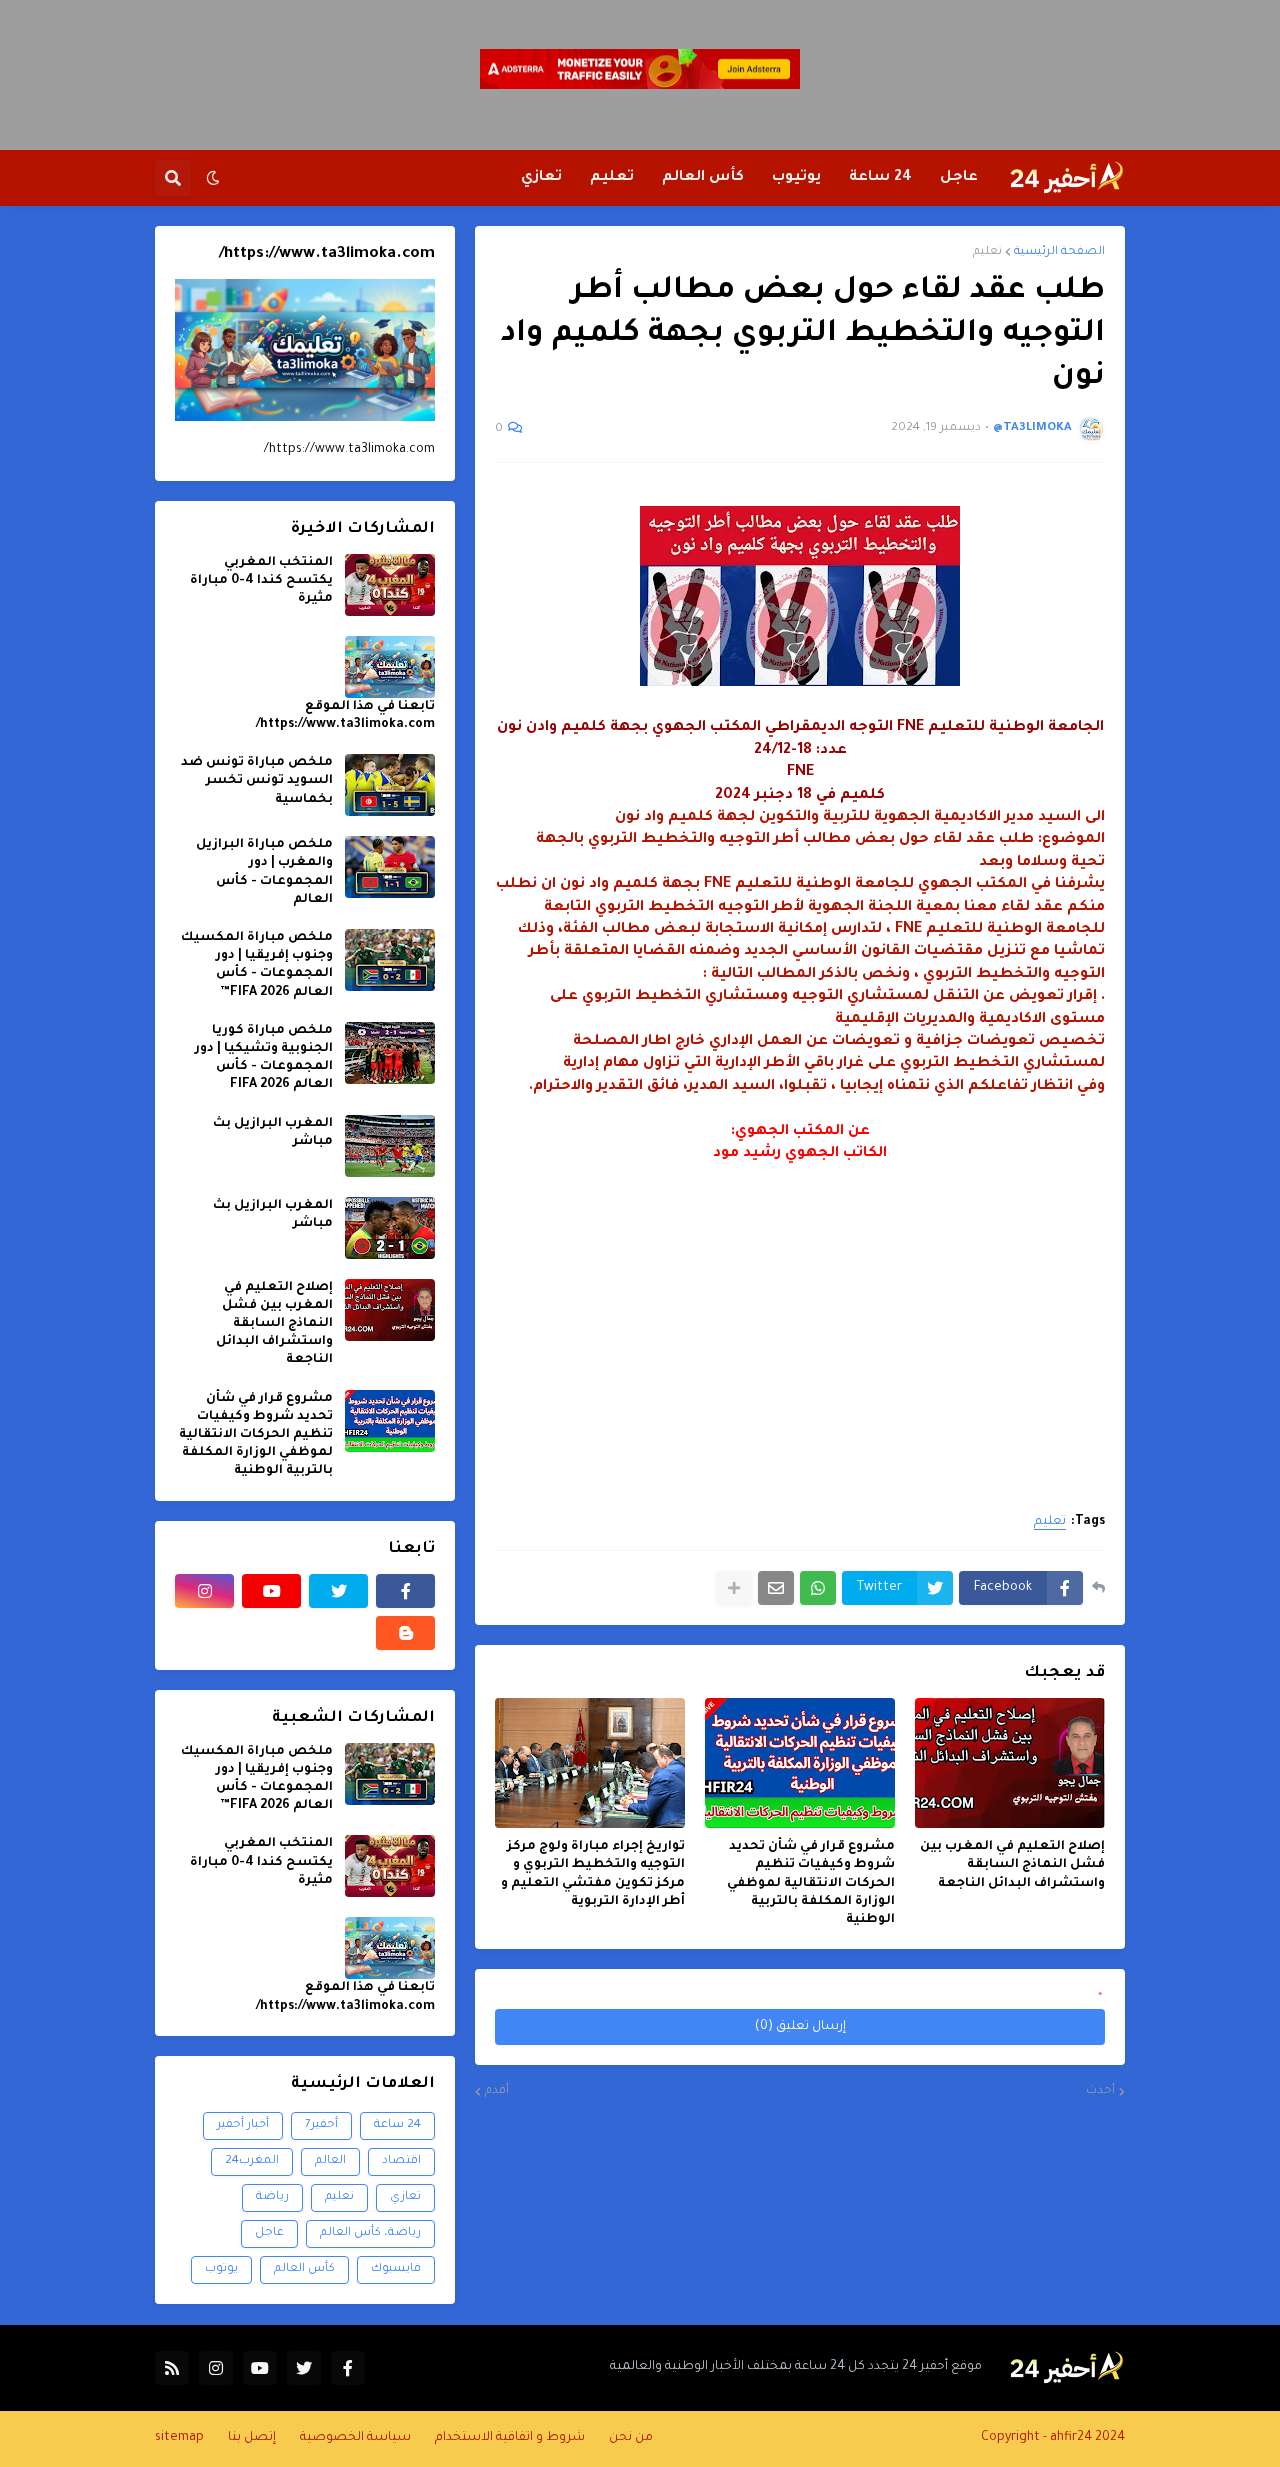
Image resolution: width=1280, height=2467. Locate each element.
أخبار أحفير (243, 2125)
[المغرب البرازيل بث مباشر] (390, 1146)
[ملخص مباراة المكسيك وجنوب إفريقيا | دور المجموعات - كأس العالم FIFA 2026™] (390, 960)
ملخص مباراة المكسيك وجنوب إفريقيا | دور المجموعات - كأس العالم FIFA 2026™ (257, 965)
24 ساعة (397, 2125)
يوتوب (221, 2269)
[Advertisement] (800, 1305)
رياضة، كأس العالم (370, 2233)
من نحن (631, 2438)
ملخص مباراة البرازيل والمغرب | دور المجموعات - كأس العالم (264, 872)
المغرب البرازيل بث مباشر (273, 1133)
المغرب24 (252, 2161)
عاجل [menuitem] (959, 178)
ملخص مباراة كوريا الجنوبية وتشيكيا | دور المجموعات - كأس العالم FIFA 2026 (264, 1058)
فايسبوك (396, 2269)
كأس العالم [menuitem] (703, 178)
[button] (213, 178)
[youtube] (271, 1591)
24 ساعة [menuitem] (880, 178)
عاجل (269, 2233)
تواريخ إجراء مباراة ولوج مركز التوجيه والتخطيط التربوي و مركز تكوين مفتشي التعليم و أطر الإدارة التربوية (593, 1874)
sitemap (179, 2438)
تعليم (987, 252)
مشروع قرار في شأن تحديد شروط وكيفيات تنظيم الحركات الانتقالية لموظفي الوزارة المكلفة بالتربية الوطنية (811, 1883)
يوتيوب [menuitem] (796, 178)
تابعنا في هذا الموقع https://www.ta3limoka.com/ (345, 716)
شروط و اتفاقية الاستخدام (510, 2438)
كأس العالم (304, 2269)
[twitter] (338, 1591)
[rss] (172, 2368)
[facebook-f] (405, 1591)
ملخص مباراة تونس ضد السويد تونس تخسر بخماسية (257, 781)
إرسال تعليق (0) (800, 2027)
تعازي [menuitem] (541, 178)
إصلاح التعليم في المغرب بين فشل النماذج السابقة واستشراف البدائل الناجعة (1012, 1865)
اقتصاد (401, 2161)
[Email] (776, 1588)
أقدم (497, 2091)
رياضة (272, 2197)
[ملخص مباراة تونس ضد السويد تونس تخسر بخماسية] (390, 785)
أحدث (1100, 2091)
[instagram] (204, 1591)
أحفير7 (321, 2125)
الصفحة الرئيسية (1059, 252)
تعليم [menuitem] (612, 178)
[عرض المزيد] (734, 1588)
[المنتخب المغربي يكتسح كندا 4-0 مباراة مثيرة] (390, 585)
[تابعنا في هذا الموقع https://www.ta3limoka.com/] (390, 667)
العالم (330, 2161)
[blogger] (405, 1633)
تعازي (405, 2197)
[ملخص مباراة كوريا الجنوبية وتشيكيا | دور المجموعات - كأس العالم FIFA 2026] (390, 1053)
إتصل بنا (252, 2438)
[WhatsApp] (818, 1588)
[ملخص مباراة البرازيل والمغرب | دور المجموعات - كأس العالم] (390, 867)
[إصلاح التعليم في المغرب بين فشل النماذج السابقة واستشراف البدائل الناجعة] (1010, 1763)
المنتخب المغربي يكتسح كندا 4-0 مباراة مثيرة (261, 581)
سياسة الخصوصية (355, 2438)
